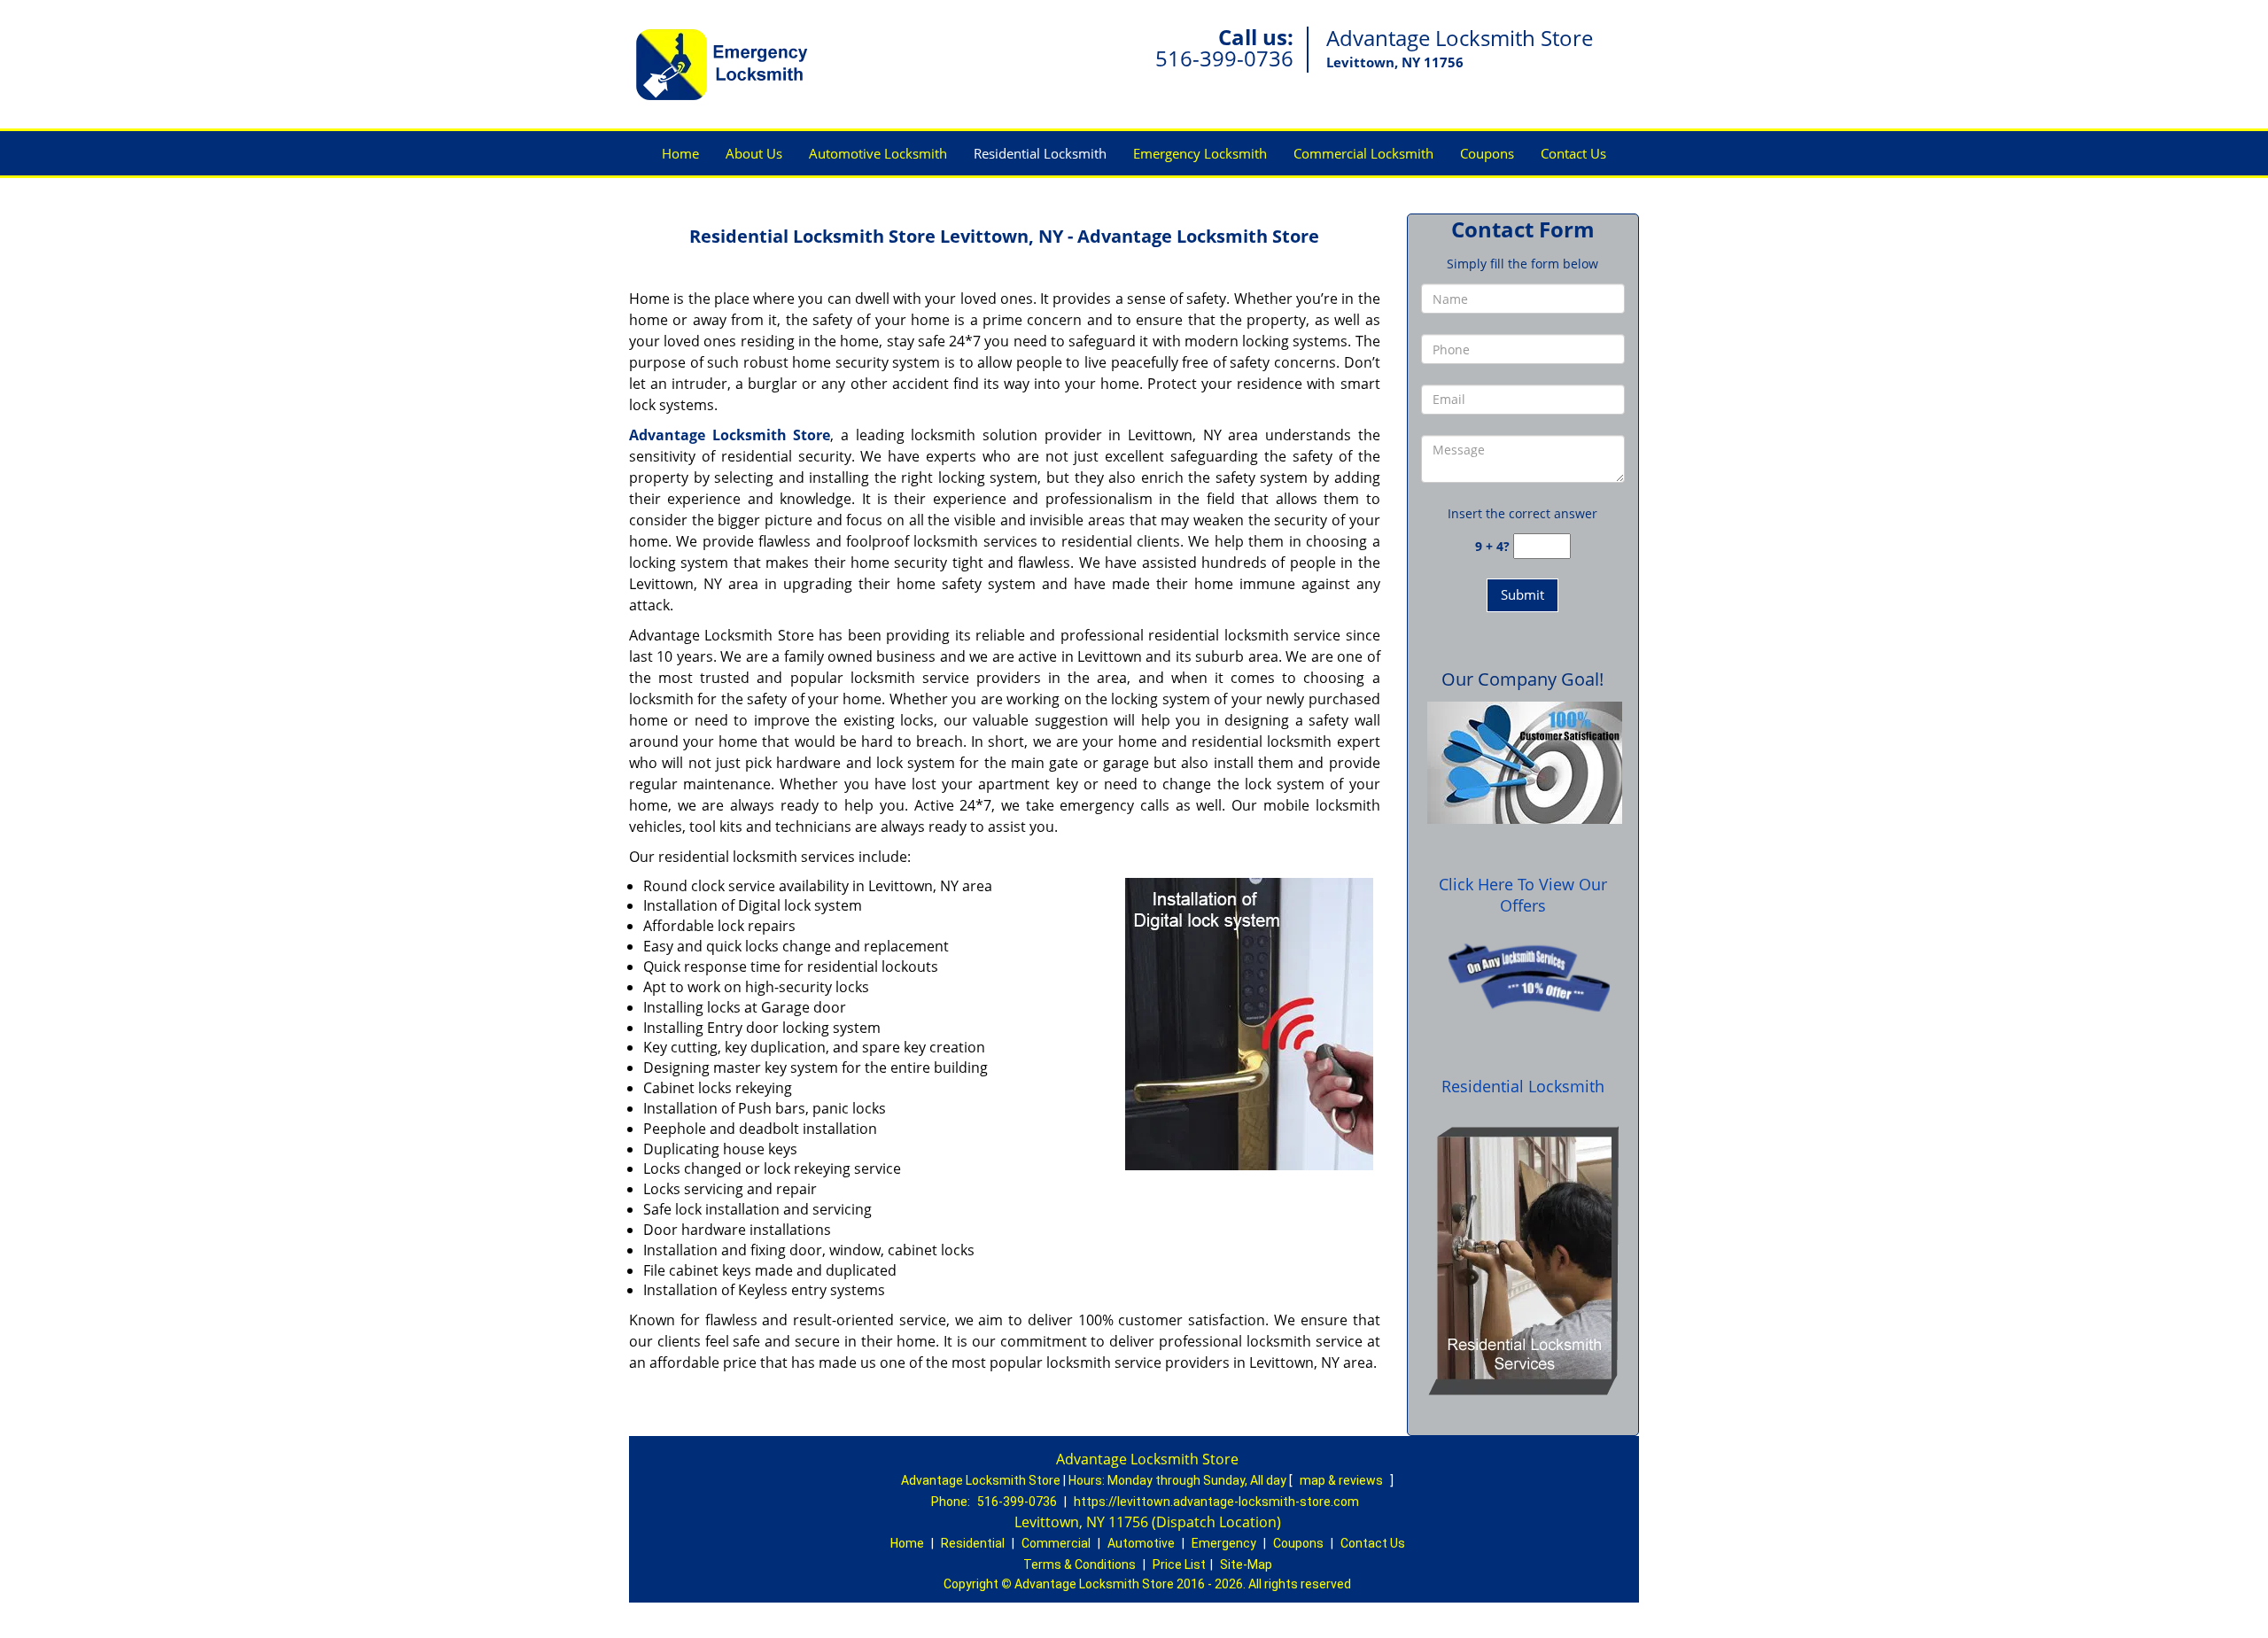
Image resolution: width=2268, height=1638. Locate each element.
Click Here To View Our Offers (1523, 895)
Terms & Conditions (1080, 1564)
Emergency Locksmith (1200, 153)
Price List (1179, 1564)
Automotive (1141, 1543)
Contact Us (1573, 153)
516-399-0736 (1224, 58)
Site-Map (1246, 1564)
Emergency (1224, 1543)
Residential (973, 1543)
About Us (754, 153)
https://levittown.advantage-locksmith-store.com (1216, 1502)
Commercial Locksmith (1363, 153)
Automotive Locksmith (878, 153)
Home (680, 153)
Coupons (1487, 153)
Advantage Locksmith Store (730, 435)
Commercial (1056, 1543)
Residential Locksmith (1040, 153)
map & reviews (1343, 1480)
